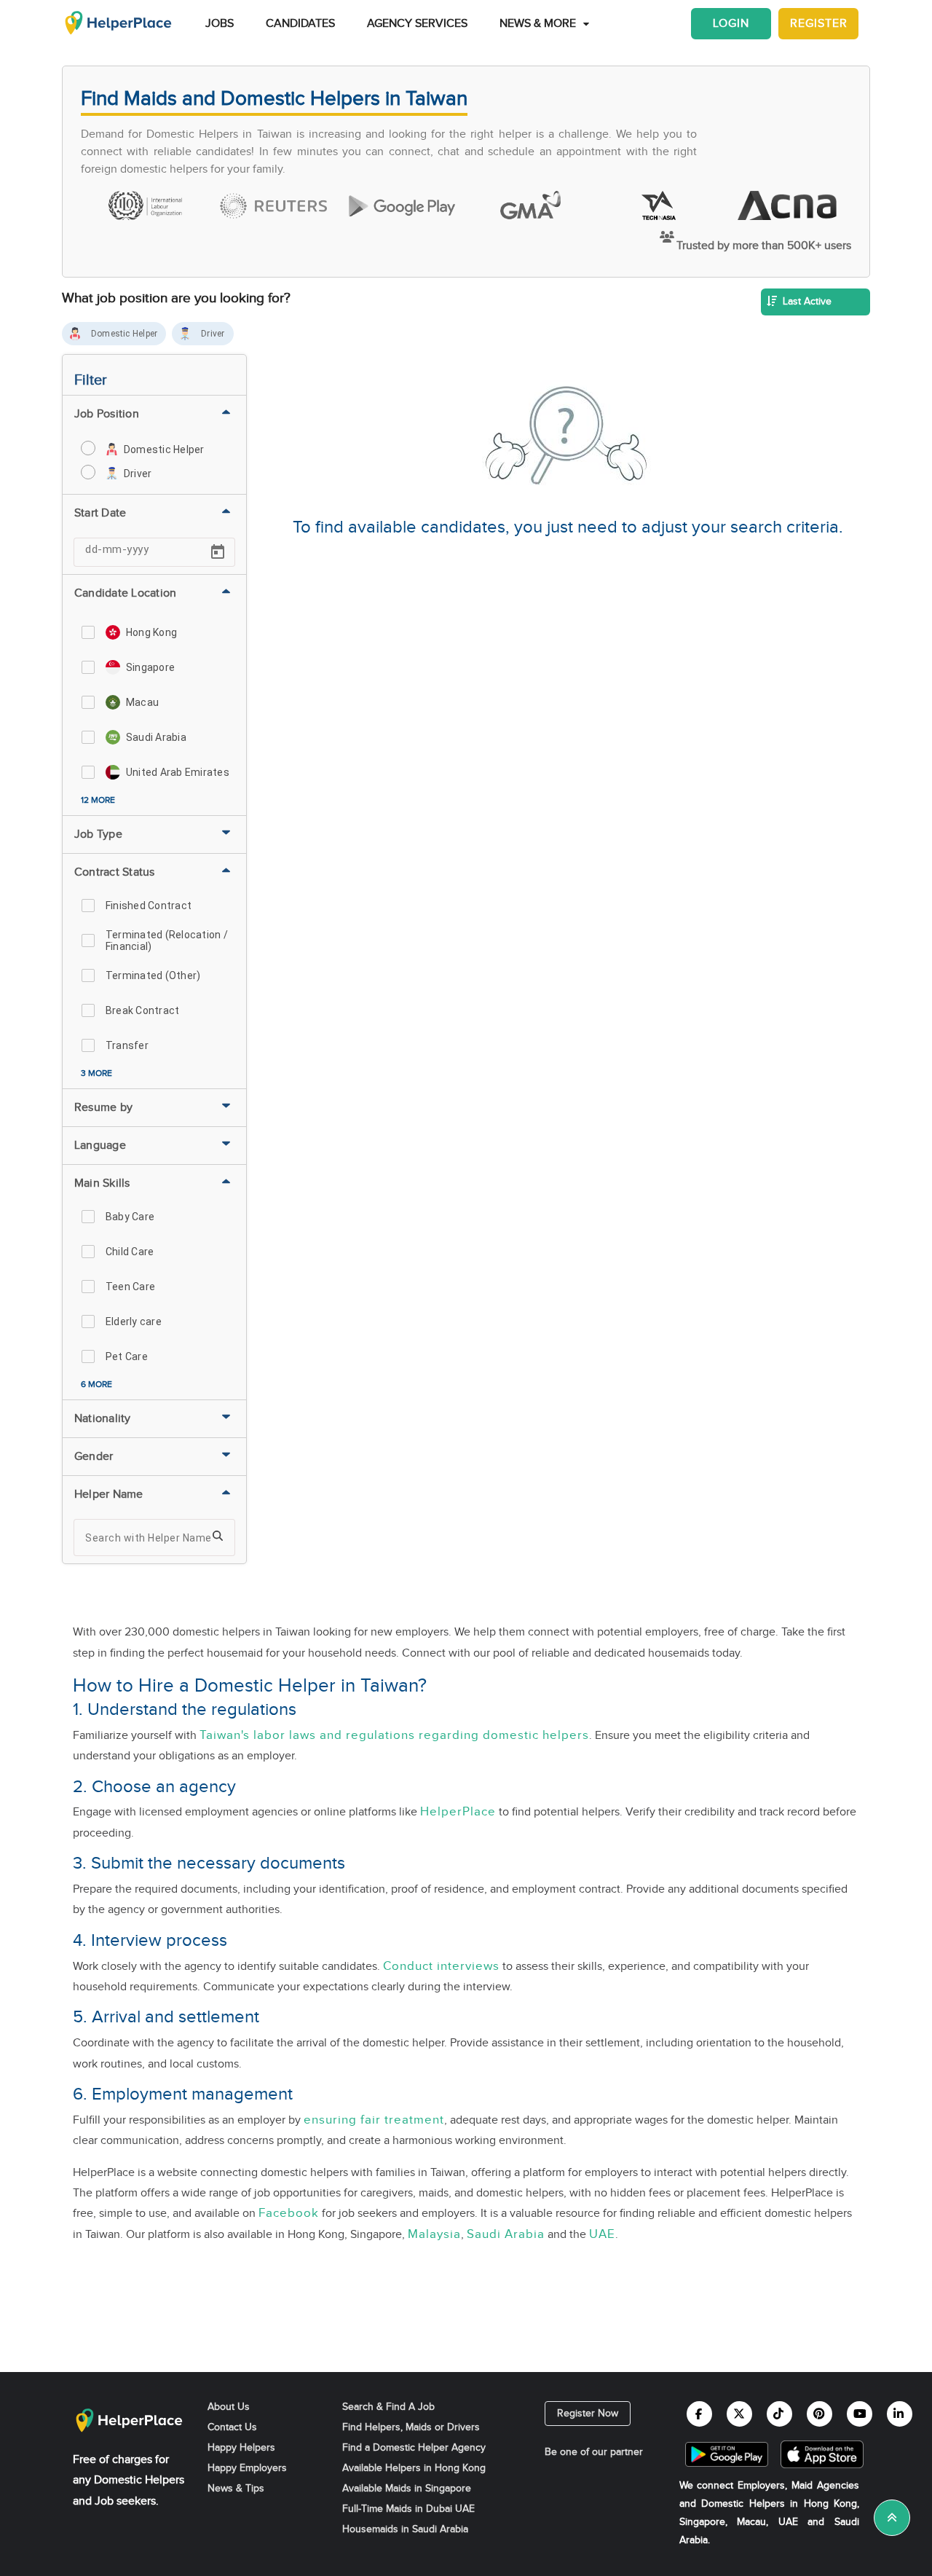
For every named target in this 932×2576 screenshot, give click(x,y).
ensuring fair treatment (374, 2120)
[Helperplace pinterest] (820, 2414)
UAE (602, 2234)
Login (731, 24)
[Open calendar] (218, 552)
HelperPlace (458, 1812)
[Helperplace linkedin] (900, 2414)
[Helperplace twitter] (739, 2414)
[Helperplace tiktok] (779, 2414)
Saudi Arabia (506, 2234)
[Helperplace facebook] (699, 2414)
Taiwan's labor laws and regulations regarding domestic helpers (394, 1735)
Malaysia (434, 2234)
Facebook (289, 2213)
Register (819, 24)
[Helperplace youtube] (860, 2414)
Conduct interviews (441, 1966)
